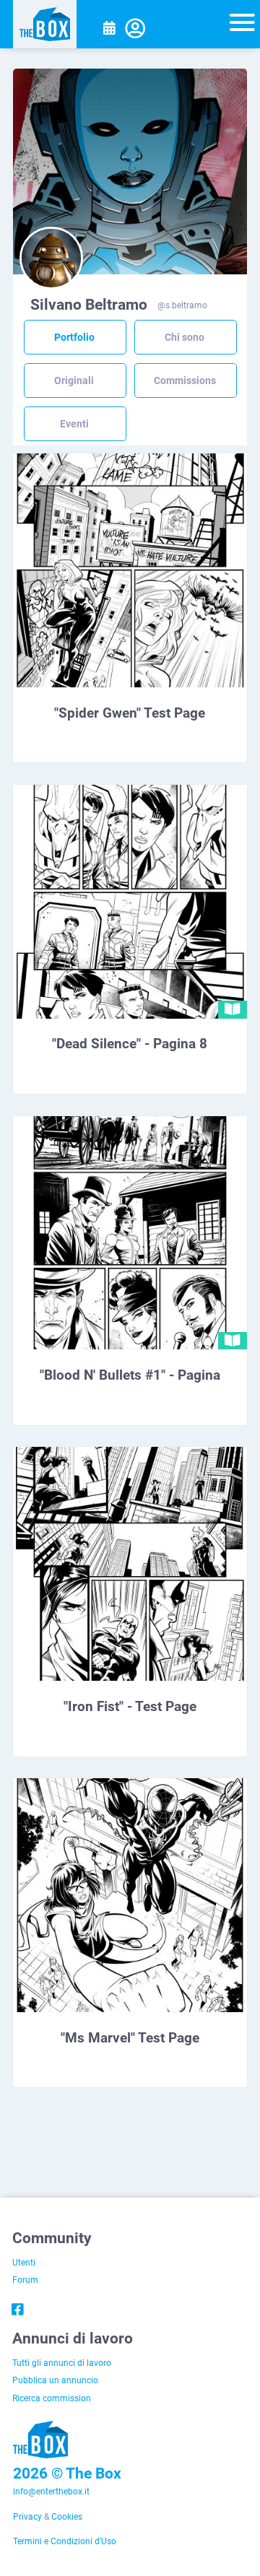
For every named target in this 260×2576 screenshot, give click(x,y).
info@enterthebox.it (51, 2491)
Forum (25, 2279)
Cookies (67, 2516)
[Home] (45, 24)
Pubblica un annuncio (55, 2380)
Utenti (24, 2262)
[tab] (74, 338)
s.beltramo (186, 305)
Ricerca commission (52, 2398)
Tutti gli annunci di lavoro (62, 2362)
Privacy (27, 2516)
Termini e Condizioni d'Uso (65, 2541)
